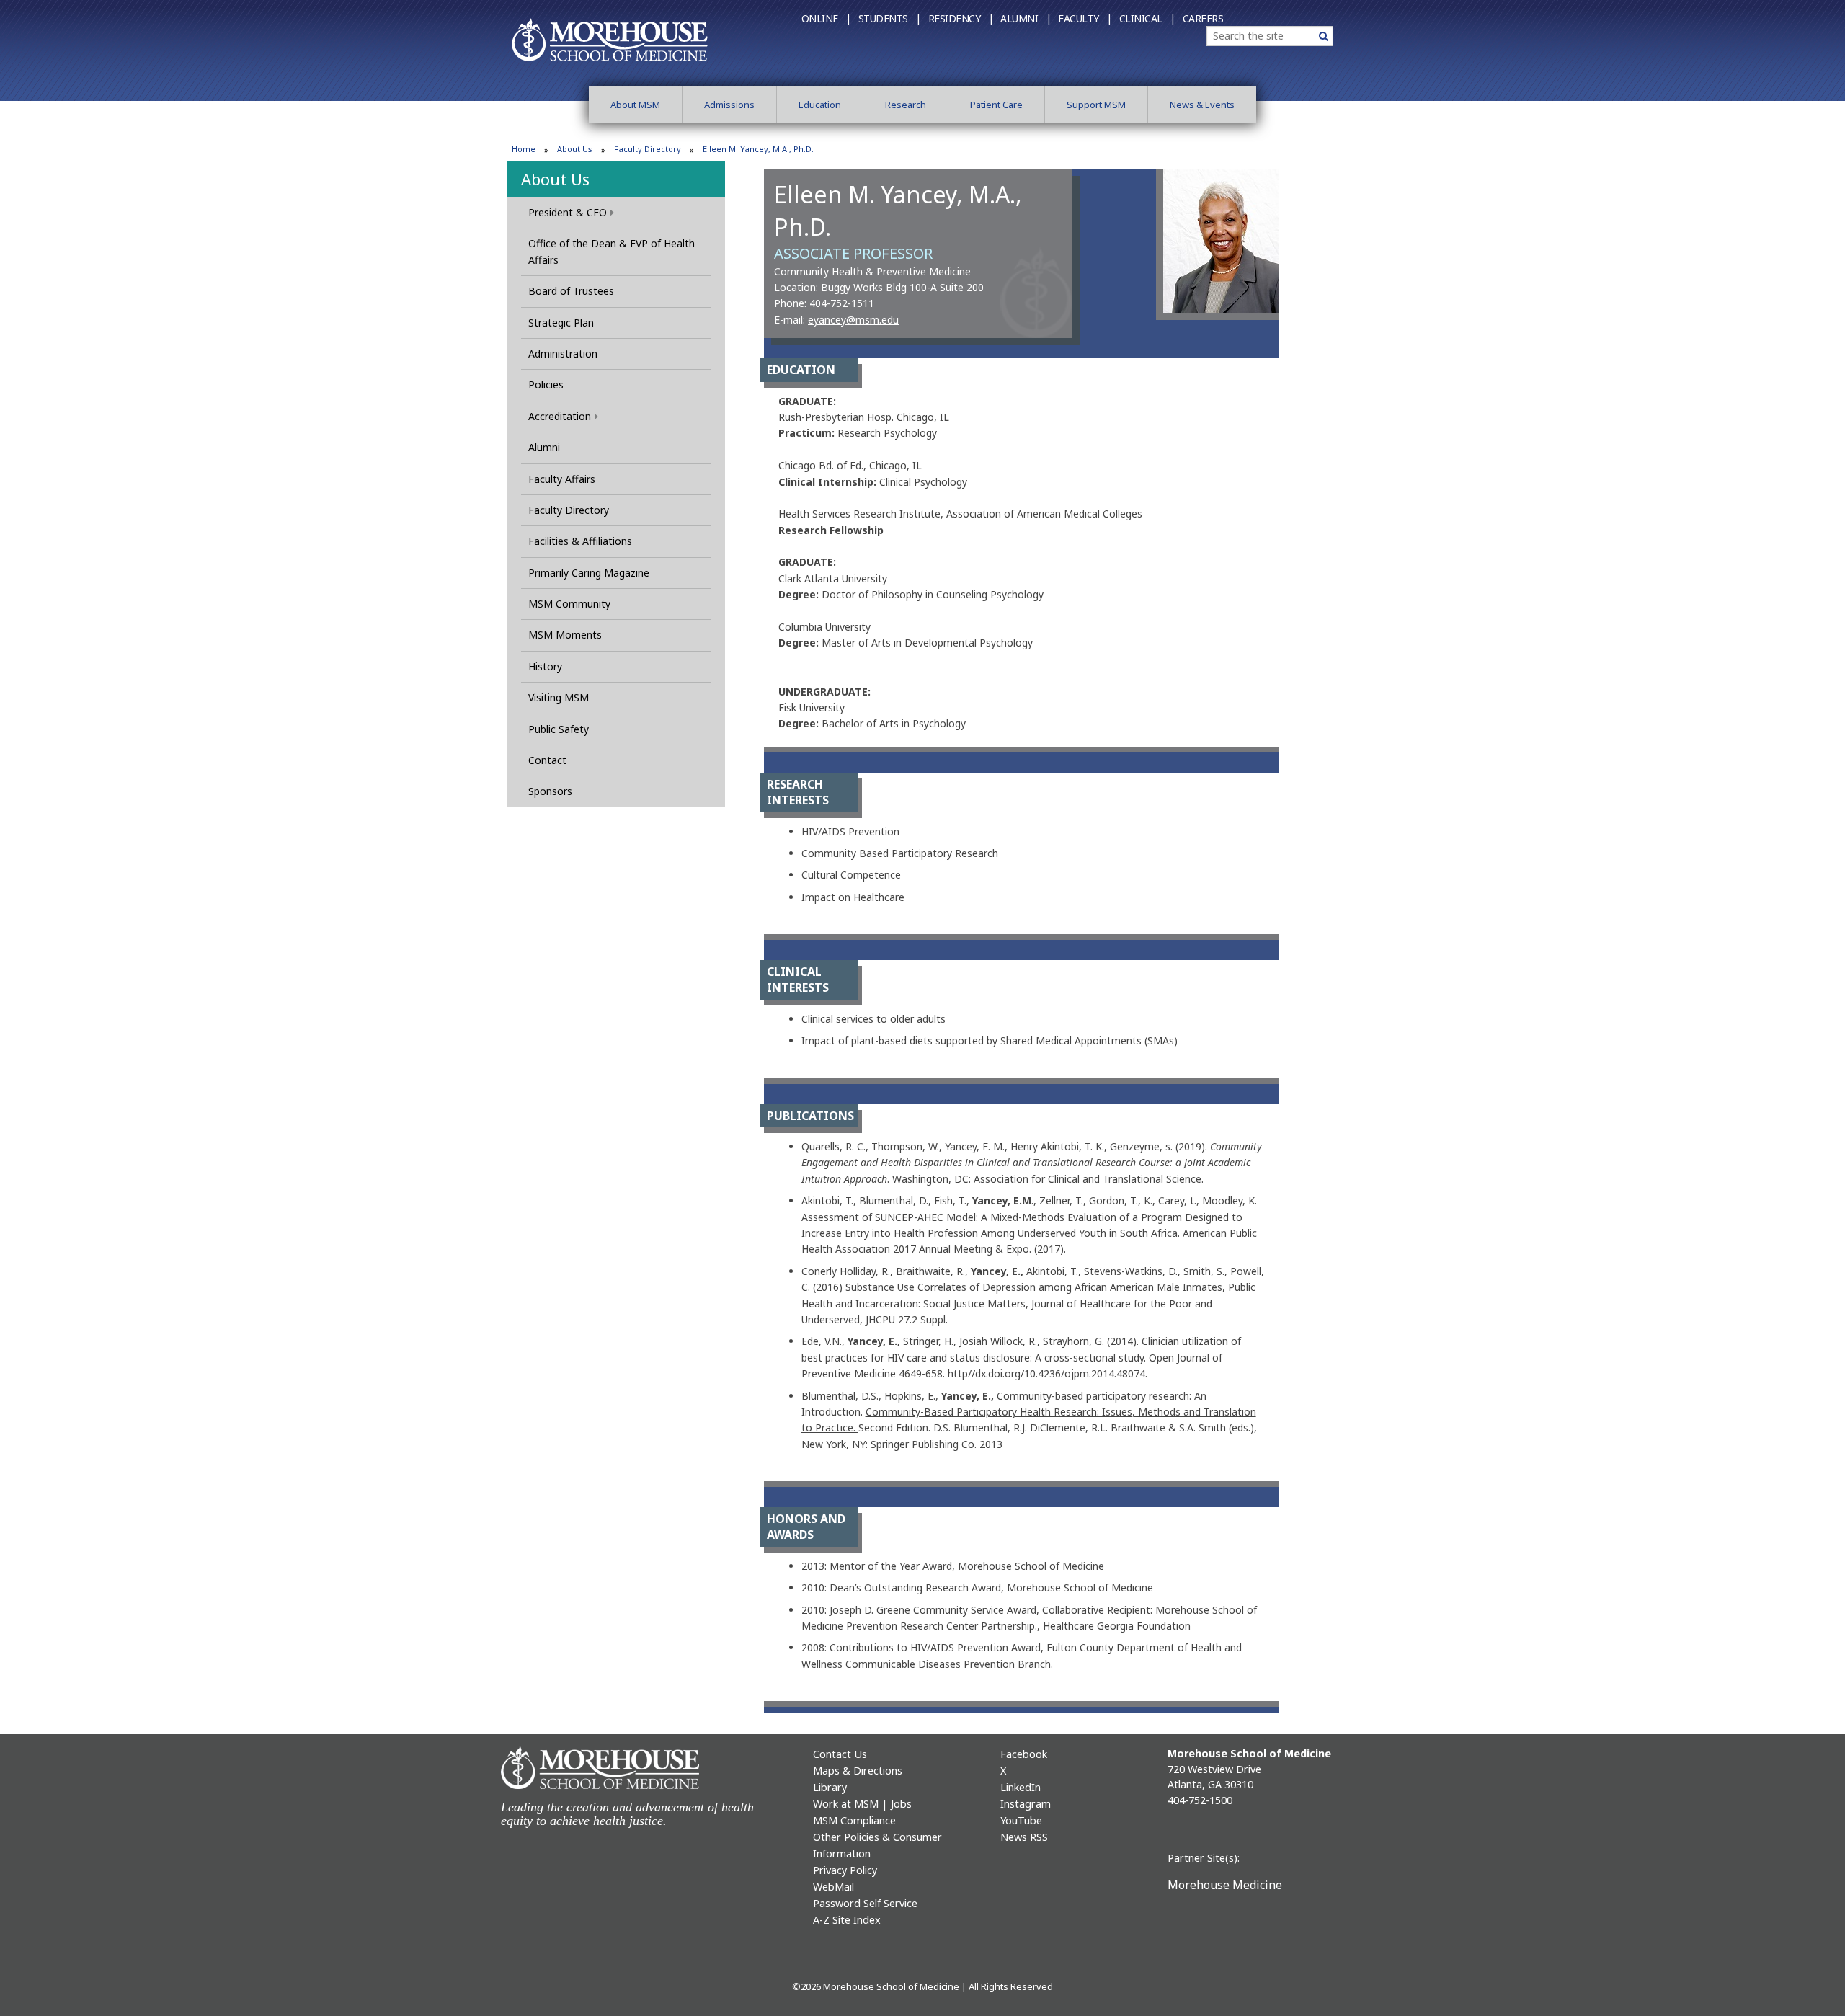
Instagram (1026, 1804)
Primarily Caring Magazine (589, 573)
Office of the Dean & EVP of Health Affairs (612, 251)
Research (906, 105)
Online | (826, 18)
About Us (575, 149)
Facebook (1024, 1754)
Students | (890, 18)
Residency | (961, 18)
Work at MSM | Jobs (862, 1804)
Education (820, 105)
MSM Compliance (854, 1820)
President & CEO (568, 212)
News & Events (1202, 105)
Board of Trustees (571, 291)
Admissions (729, 105)
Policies (546, 385)
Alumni (544, 447)
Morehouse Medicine (1225, 1885)
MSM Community (569, 604)
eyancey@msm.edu (853, 320)
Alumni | (1026, 18)
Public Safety (559, 729)
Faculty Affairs (562, 479)
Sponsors (550, 791)
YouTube (1021, 1820)
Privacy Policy (845, 1870)
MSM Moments (565, 635)
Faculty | (1085, 18)
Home (524, 149)
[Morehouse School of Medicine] (610, 39)
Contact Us (840, 1754)
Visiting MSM (559, 697)
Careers (1203, 18)
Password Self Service (865, 1903)
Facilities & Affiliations (580, 541)
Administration (563, 354)
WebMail (833, 1887)
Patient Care (996, 105)
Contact (547, 760)
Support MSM (1096, 105)
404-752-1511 (842, 303)
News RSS (1024, 1837)
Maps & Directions (858, 1771)
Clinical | (1147, 18)
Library (830, 1787)
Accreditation (560, 416)
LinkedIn (1021, 1787)
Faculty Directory (648, 149)
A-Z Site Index (847, 1920)
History (545, 666)
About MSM (635, 105)
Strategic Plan (561, 323)
